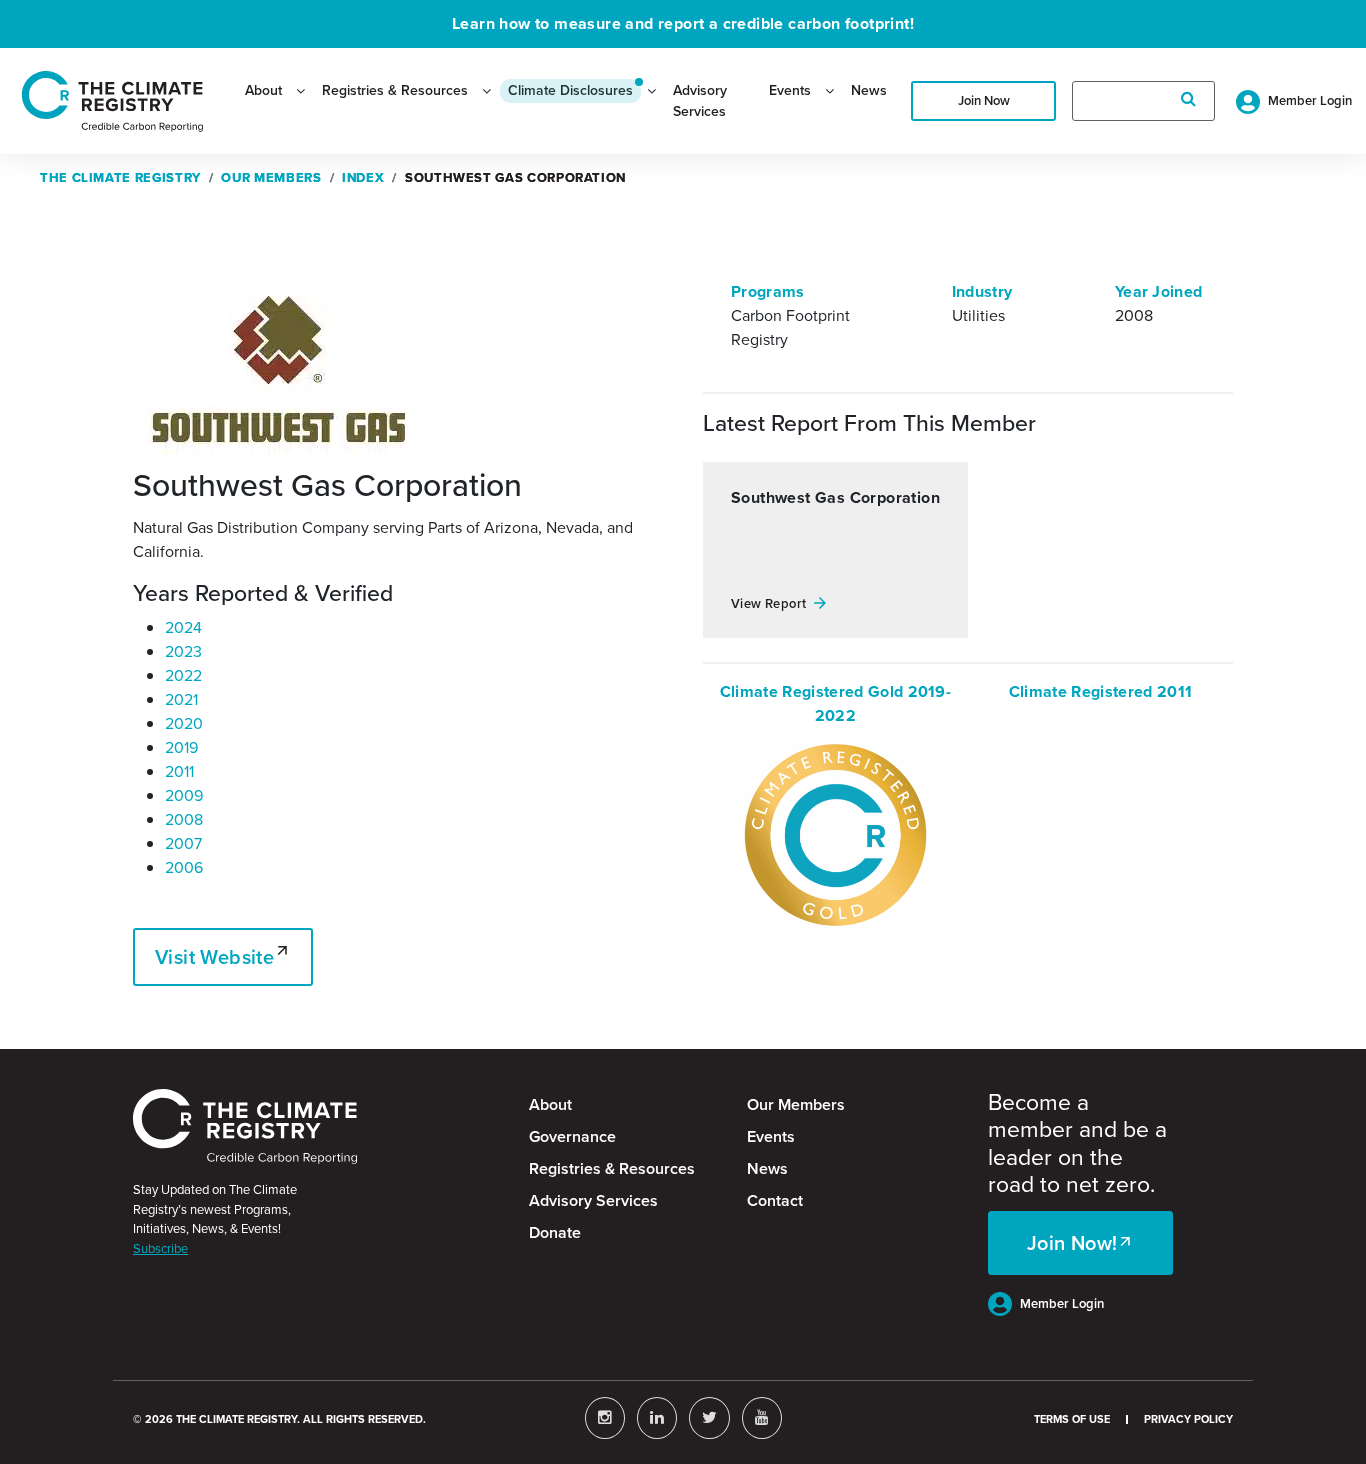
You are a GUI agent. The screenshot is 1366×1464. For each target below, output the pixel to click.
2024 (183, 627)
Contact (775, 1200)
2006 (184, 867)
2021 (181, 699)
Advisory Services (700, 101)
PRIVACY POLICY (1188, 1419)
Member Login (1062, 1303)
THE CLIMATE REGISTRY (120, 177)
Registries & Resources (395, 90)
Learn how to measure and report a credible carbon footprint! (683, 23)
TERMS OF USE (1072, 1419)
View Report (768, 603)
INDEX (363, 177)
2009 (184, 795)
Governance (572, 1136)
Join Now (984, 100)
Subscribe (160, 1248)
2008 (184, 819)
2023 (183, 651)
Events (790, 90)
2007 (183, 843)
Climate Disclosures (570, 90)
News (869, 90)
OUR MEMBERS (271, 177)
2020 (184, 723)
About (263, 90)
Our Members (796, 1104)
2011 (179, 771)
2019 (181, 747)
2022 (183, 675)
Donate (555, 1232)
